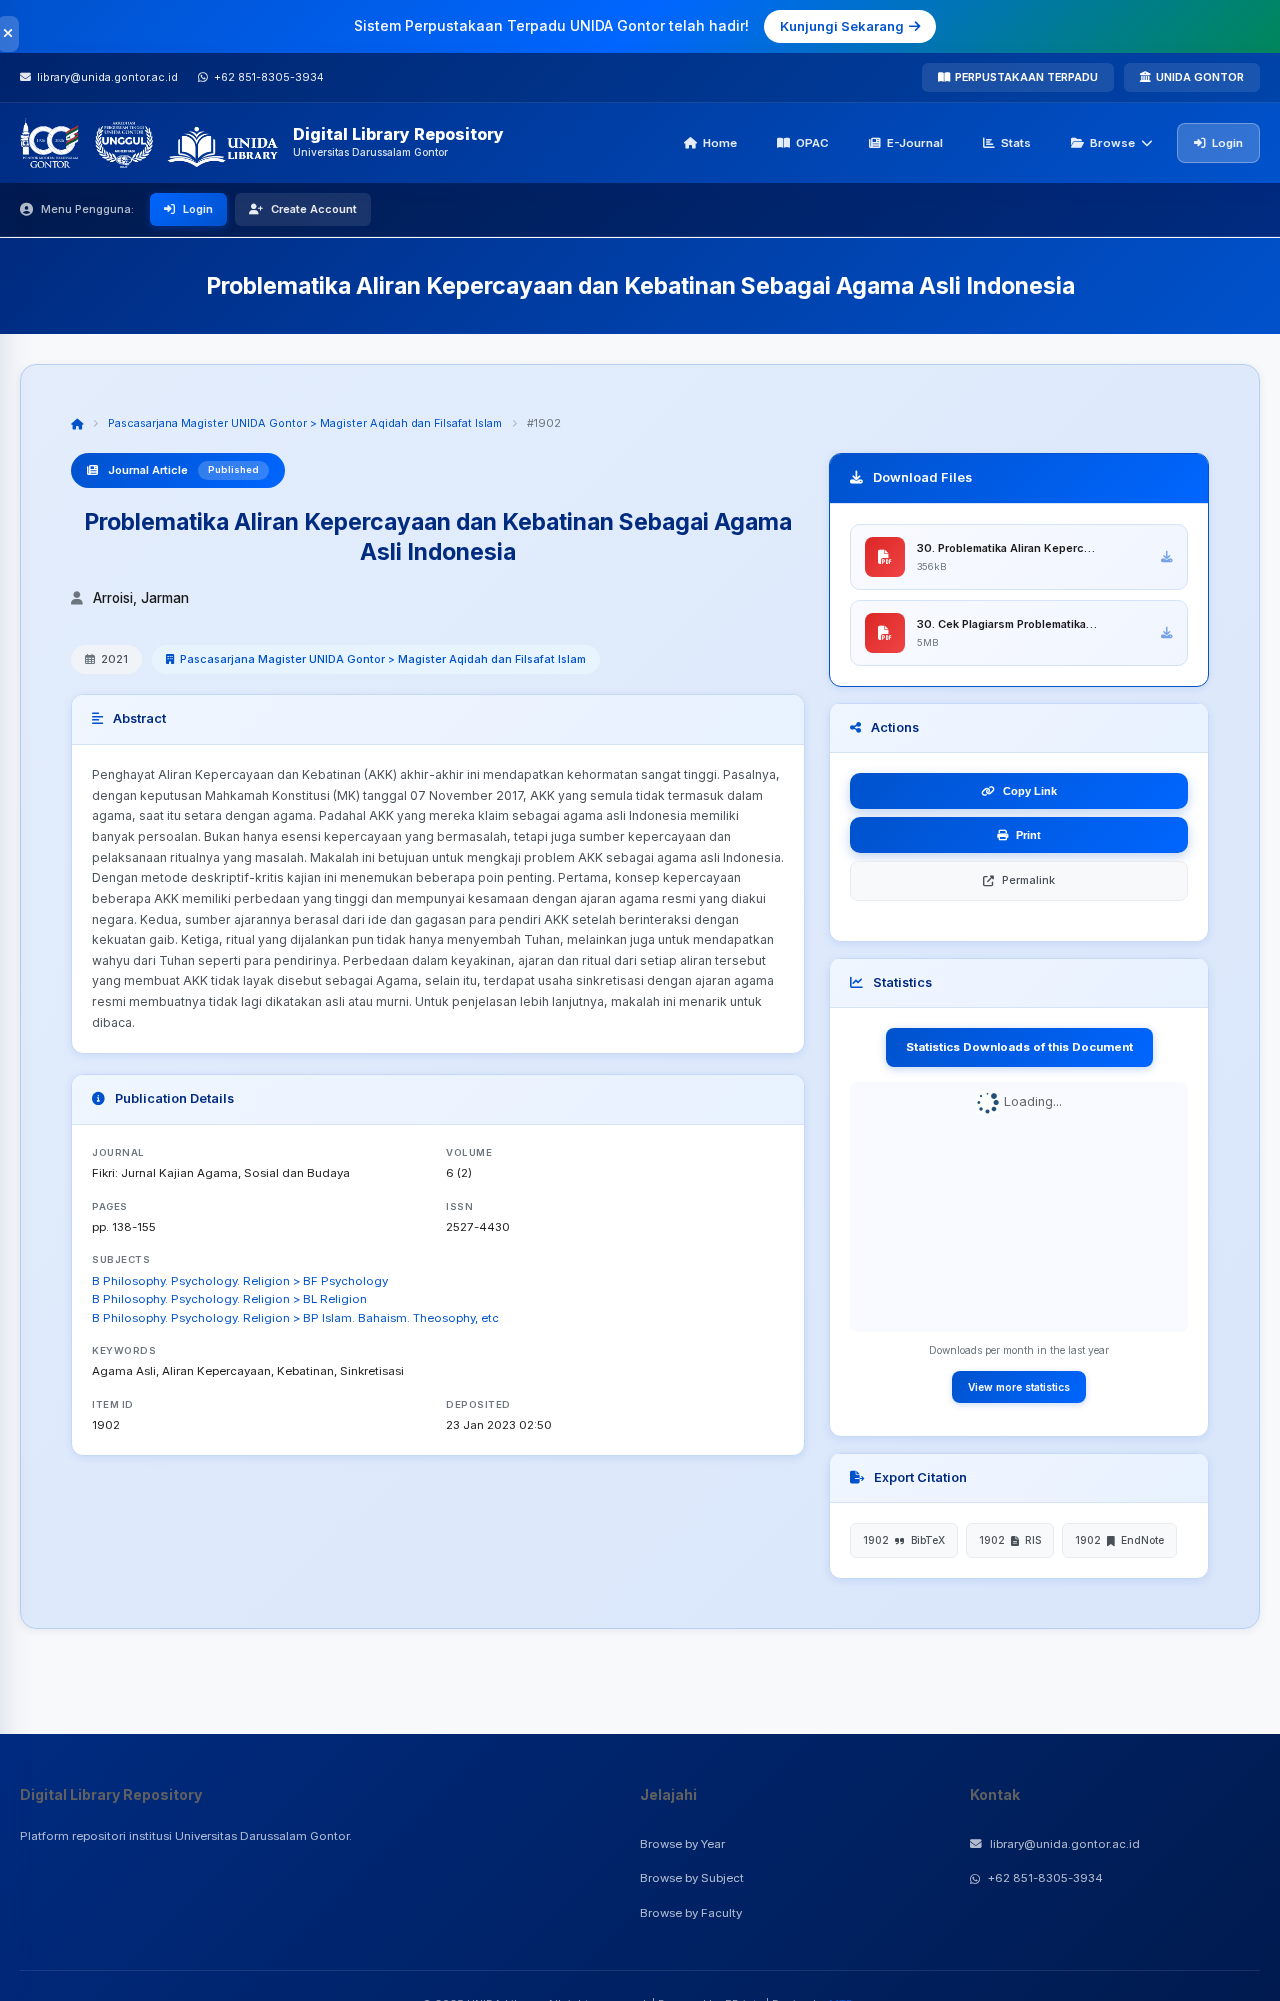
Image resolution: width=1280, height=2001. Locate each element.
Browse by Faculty (691, 1913)
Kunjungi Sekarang (842, 26)
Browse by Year (682, 1844)
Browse (1112, 143)
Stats (1016, 143)
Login (1227, 143)
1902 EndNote (1119, 1540)
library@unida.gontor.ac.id (1065, 1844)
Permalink (1028, 880)
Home (720, 143)
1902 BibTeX (904, 1540)
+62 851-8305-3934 (1045, 1878)
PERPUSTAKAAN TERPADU (1026, 77)
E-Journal (915, 143)
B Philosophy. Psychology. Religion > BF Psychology (240, 1281)
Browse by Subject (692, 1878)
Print (1028, 835)
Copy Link (1030, 791)
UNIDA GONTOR (1200, 77)
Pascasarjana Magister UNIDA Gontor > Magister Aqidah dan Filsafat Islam (305, 423)
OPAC (812, 143)
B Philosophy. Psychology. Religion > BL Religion (229, 1299)
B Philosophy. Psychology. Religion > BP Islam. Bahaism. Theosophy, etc (295, 1318)
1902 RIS (1010, 1540)
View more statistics (1019, 1386)
